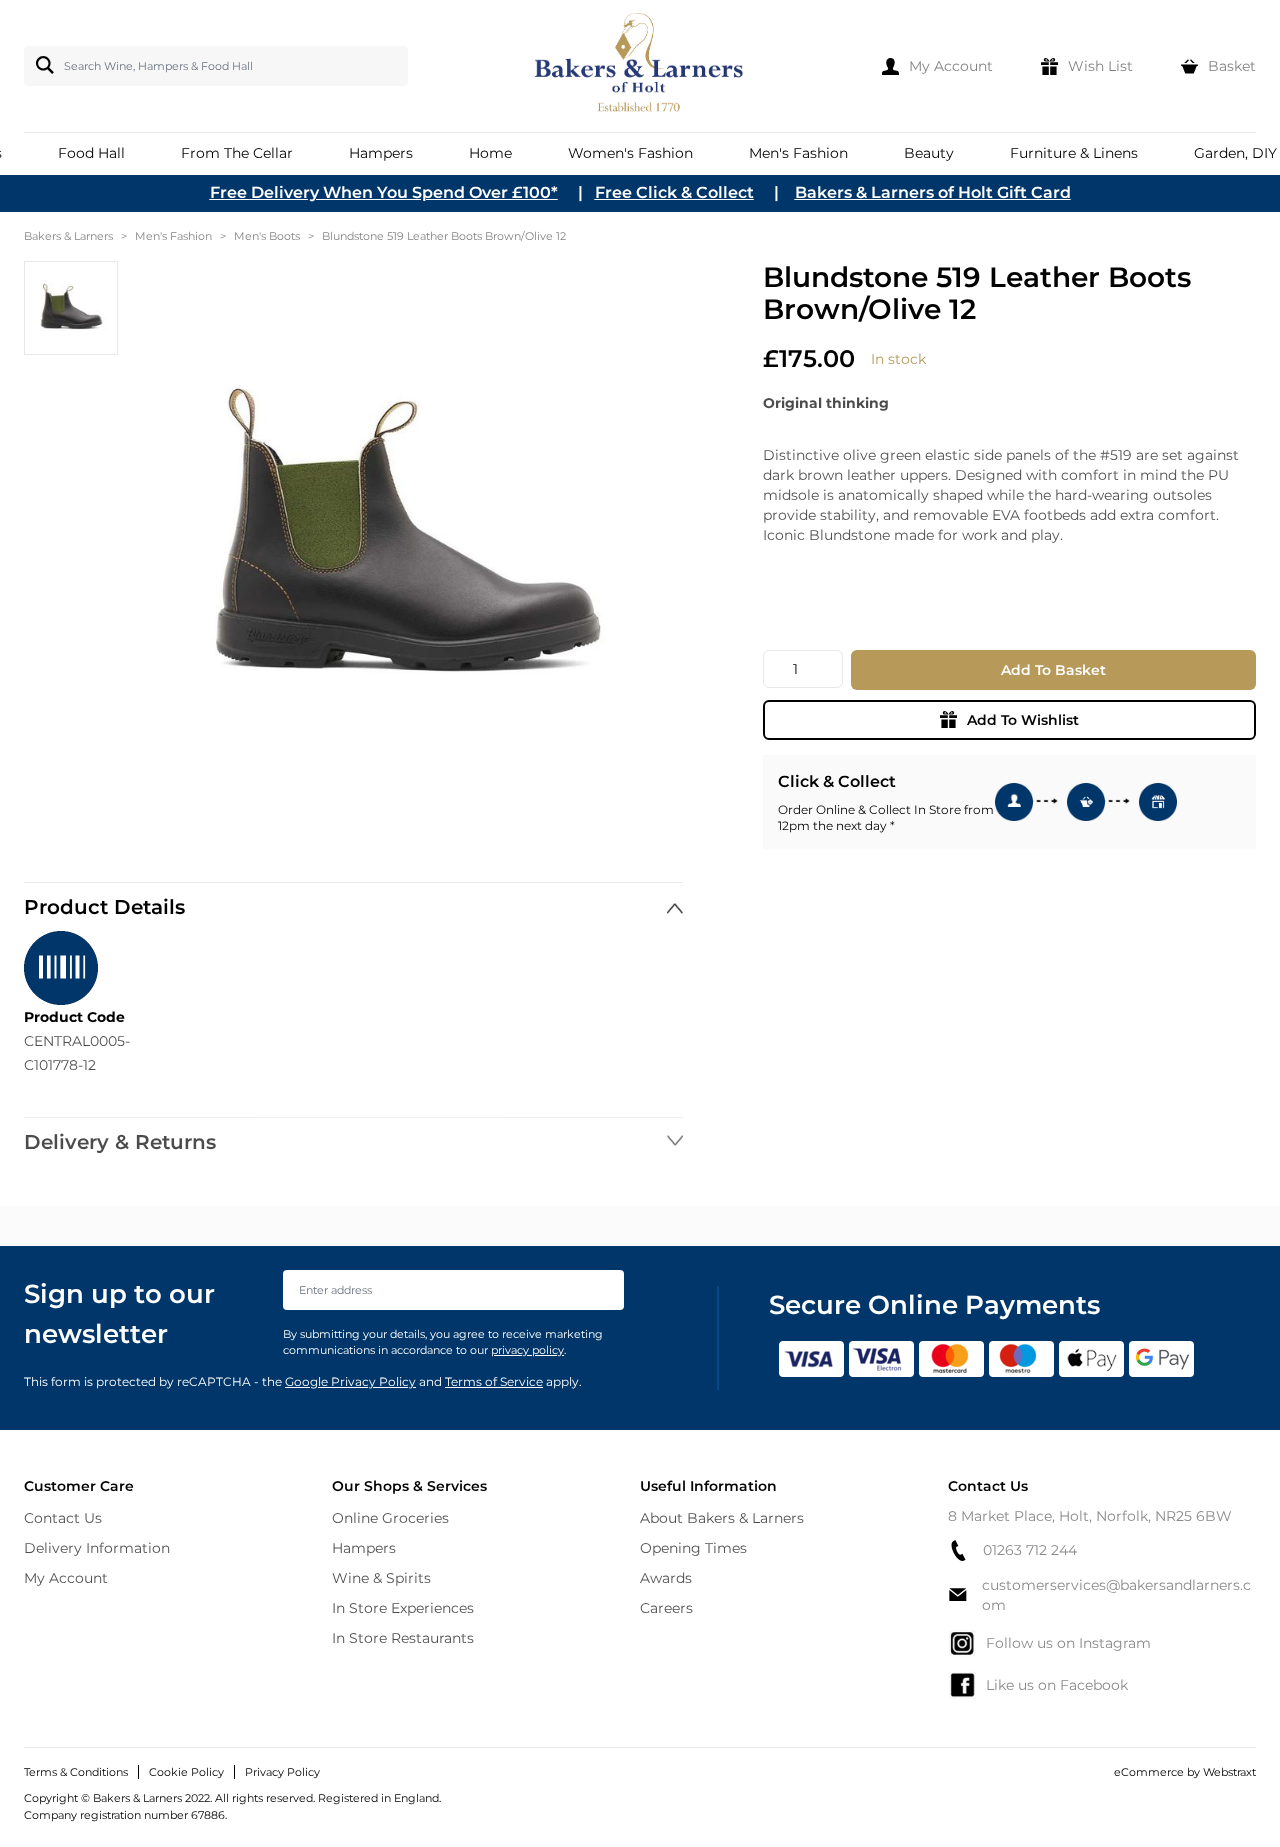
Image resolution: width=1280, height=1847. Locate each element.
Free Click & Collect (674, 192)
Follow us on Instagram (1068, 1643)
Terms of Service (494, 1381)
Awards (666, 1578)
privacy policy (527, 1350)
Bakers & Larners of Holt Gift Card (933, 192)
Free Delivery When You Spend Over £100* (384, 192)
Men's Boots (267, 236)
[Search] (41, 65)
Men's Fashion (173, 236)
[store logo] (640, 66)
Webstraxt (1229, 1772)
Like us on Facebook (1057, 1685)
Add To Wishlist (1023, 720)
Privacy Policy (282, 1772)
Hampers (364, 1548)
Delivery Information (97, 1548)
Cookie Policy (186, 1772)
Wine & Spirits (381, 1578)
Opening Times (693, 1548)
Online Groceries (390, 1518)
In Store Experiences (403, 1608)
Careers (666, 1608)
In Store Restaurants (403, 1638)
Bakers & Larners (68, 236)
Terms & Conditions (76, 1772)
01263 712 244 (1030, 1550)
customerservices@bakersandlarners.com (1116, 1595)
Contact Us (63, 1518)
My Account (66, 1578)
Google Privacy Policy (350, 1381)
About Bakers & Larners (722, 1518)
